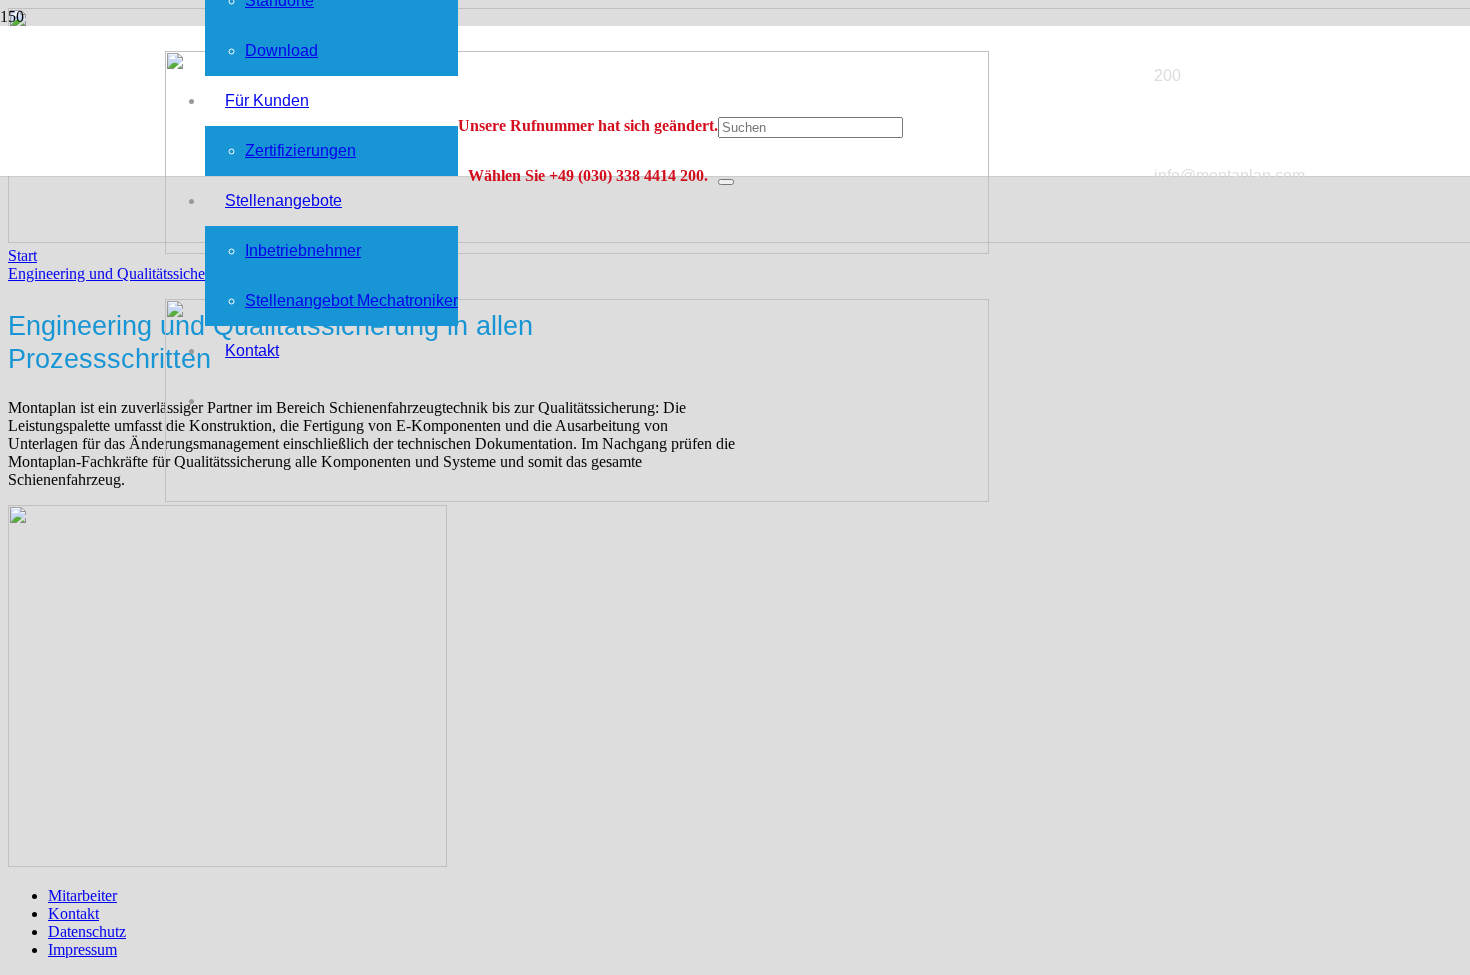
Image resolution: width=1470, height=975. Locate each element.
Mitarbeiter (82, 895)
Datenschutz (87, 931)
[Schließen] (726, 182)
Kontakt (73, 913)
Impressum (82, 949)
